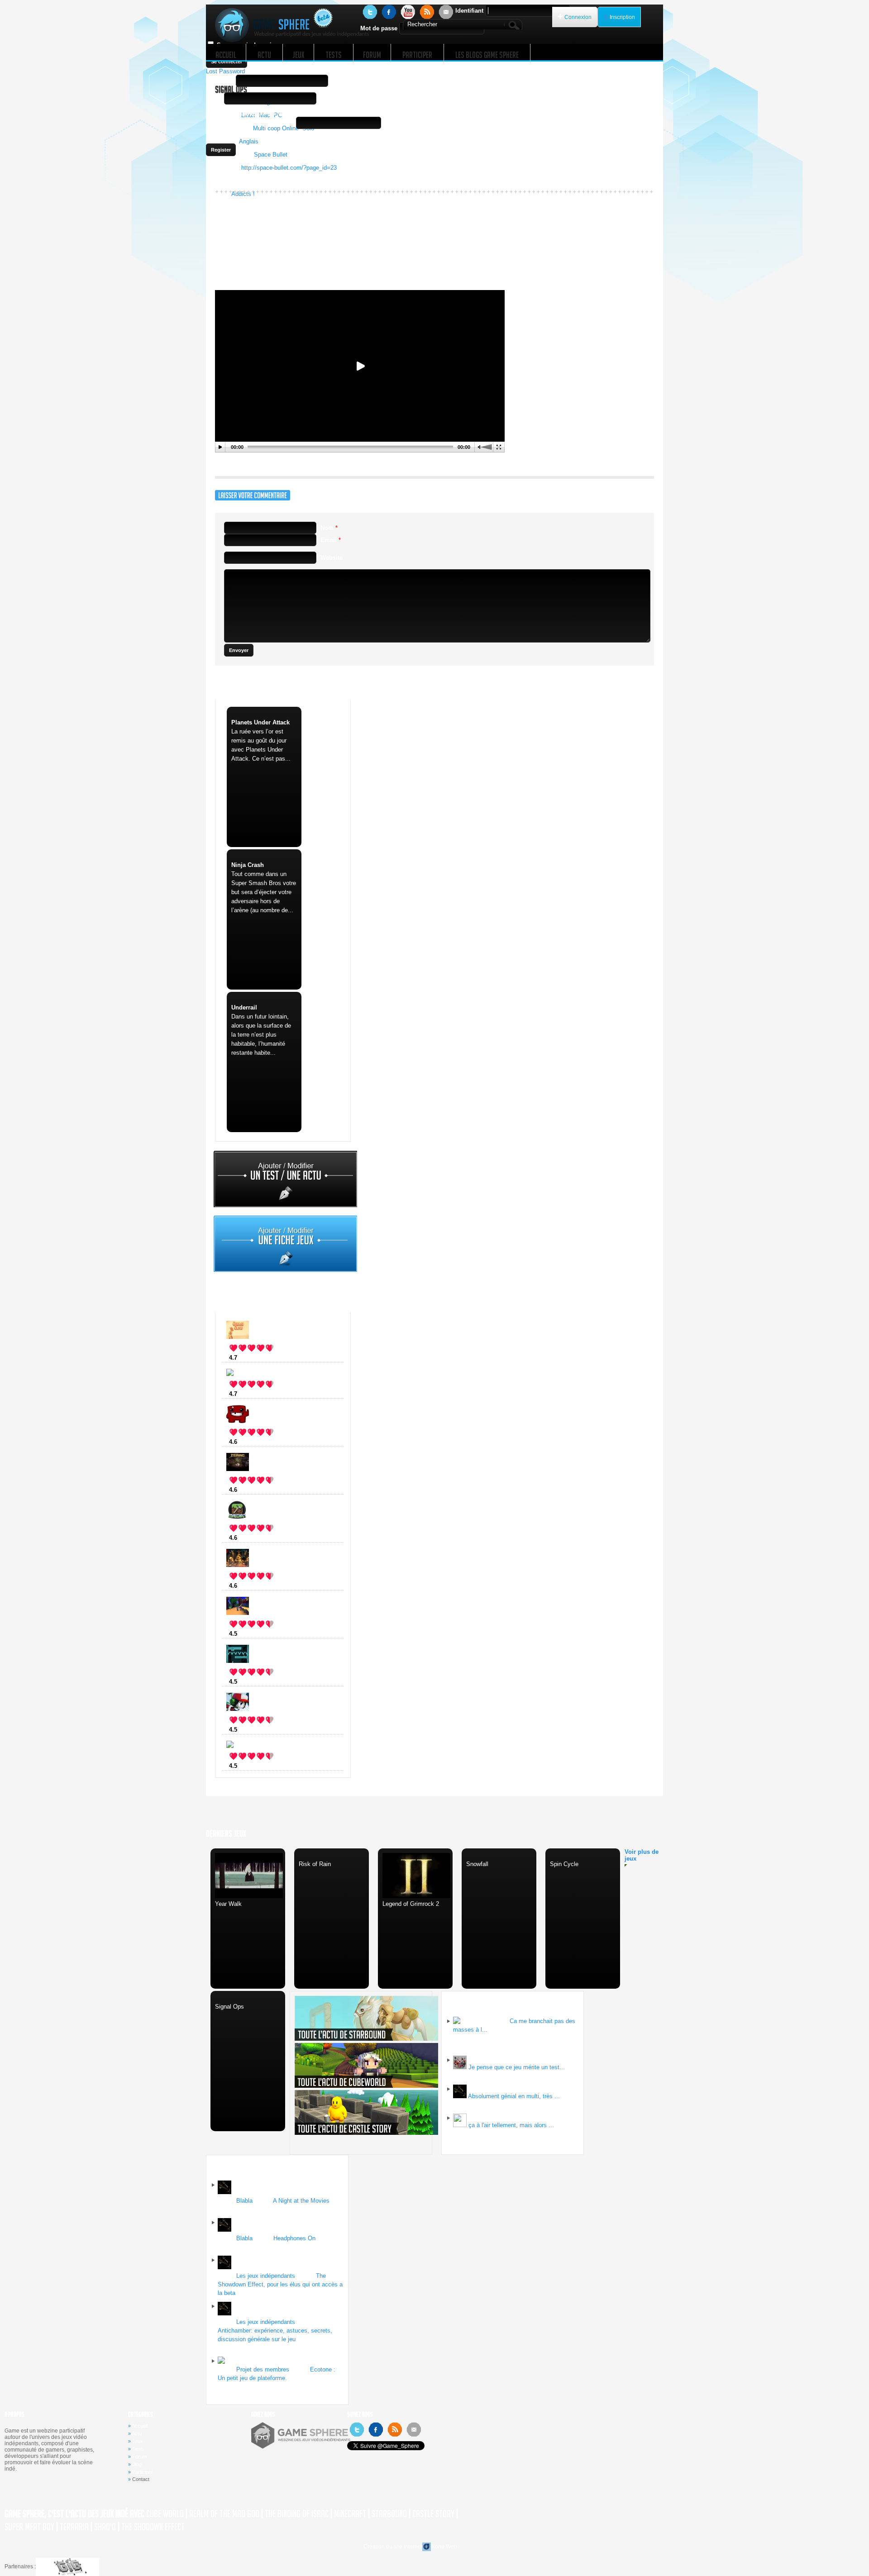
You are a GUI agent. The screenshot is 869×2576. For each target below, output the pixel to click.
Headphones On (294, 2238)
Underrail (244, 1007)
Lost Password (225, 71)
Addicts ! (243, 194)
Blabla (244, 2201)
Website (332, 558)
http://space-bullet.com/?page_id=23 (289, 168)
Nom (329, 528)
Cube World (259, 1634)
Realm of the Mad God (224, 2514)
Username (220, 81)
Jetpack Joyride (265, 1766)
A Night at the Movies (301, 2201)
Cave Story (258, 1730)
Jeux (138, 2441)
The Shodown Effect (153, 2527)
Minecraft (255, 1538)
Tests (138, 2449)
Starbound (389, 2514)
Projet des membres (263, 2369)
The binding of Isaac (271, 1490)
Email (214, 98)
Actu (137, 2433)
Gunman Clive (263, 1358)
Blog (137, 2464)
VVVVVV (255, 1682)
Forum (139, 2457)
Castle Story (433, 2514)
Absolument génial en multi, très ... (514, 2096)
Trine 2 (252, 1586)
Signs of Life (260, 1394)
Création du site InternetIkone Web (410, 2547)
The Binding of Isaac (297, 2514)
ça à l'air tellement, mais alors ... (511, 2125)
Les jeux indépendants (266, 2276)
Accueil (140, 2426)
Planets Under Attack (260, 722)
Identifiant (469, 11)
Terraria (74, 2527)
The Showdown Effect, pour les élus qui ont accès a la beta (280, 2284)
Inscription (622, 17)
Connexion (578, 17)
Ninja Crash (248, 865)
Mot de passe (379, 28)
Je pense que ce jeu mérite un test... (517, 2067)
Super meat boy (265, 1442)
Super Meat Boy (29, 2527)
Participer (143, 2472)
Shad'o (105, 2527)
